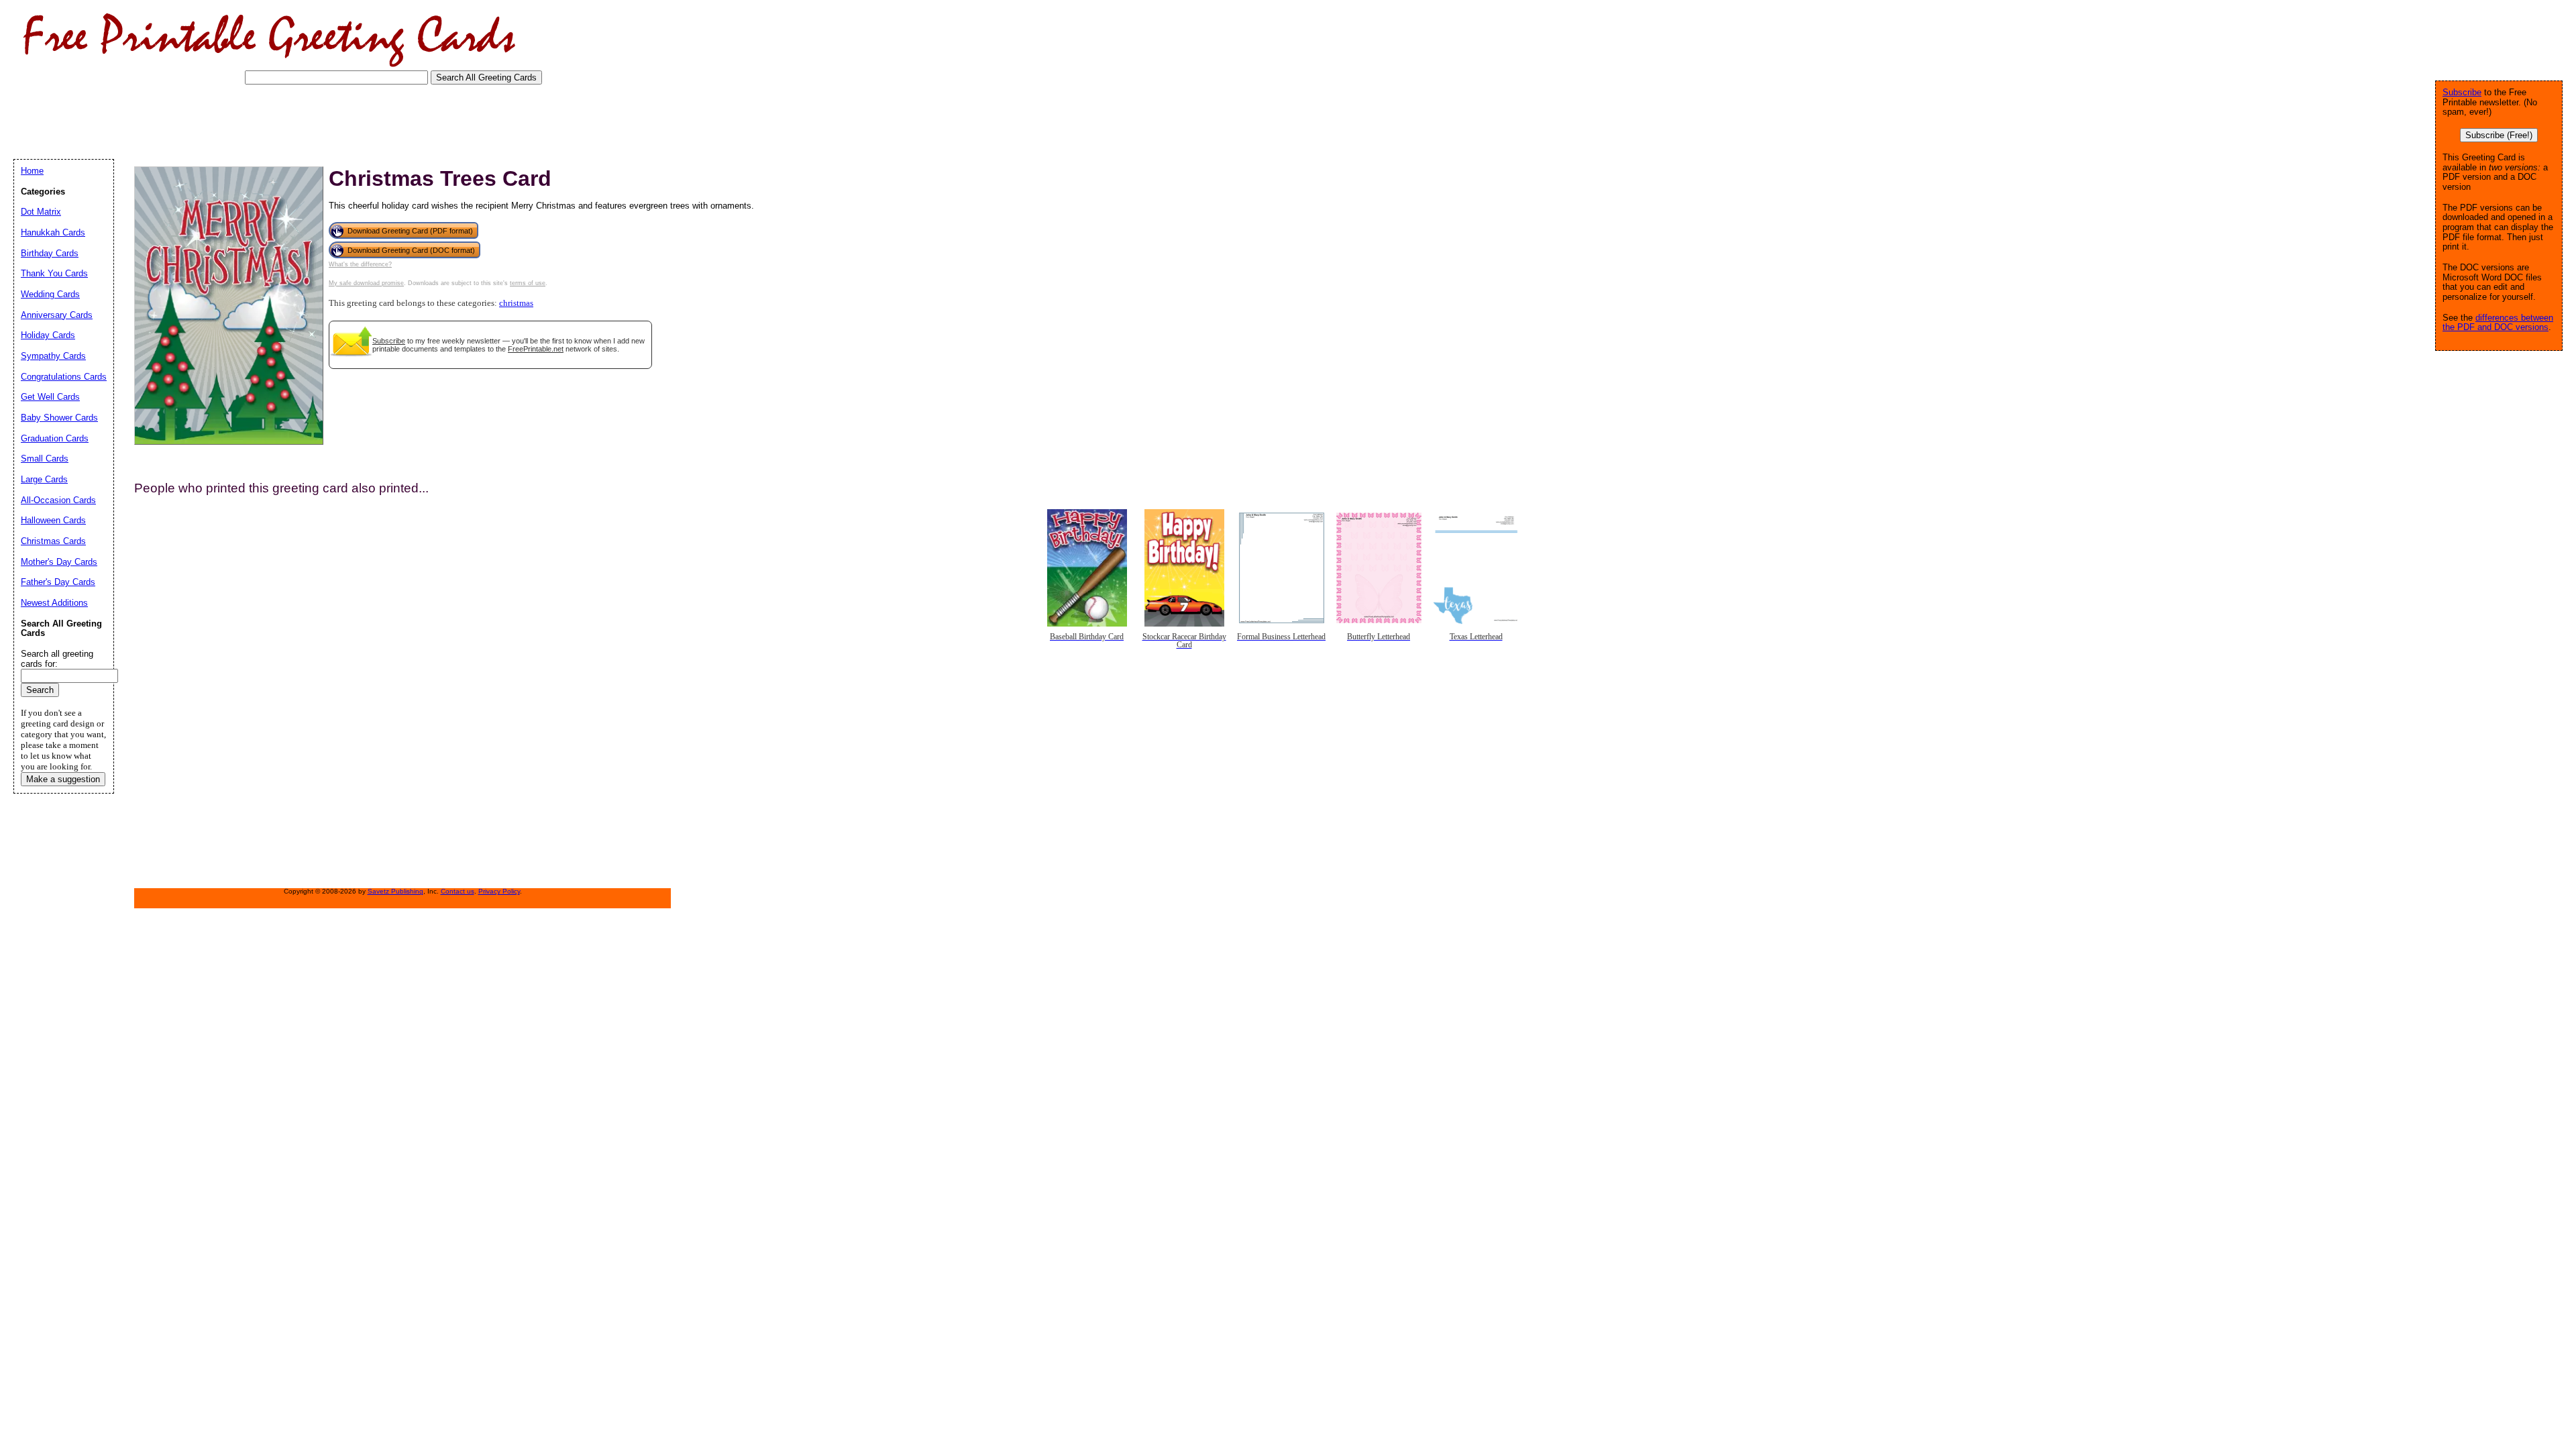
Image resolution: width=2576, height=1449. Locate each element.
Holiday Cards (48, 335)
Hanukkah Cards (53, 232)
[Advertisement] (258, 121)
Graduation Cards (55, 438)
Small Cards (45, 459)
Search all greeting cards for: (57, 659)
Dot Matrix (41, 212)
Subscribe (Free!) (2499, 135)
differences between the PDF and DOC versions (2498, 323)
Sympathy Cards (53, 356)
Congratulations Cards (64, 377)
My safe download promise (366, 283)
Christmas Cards (53, 541)
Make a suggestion (63, 779)
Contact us (458, 891)
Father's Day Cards (58, 582)
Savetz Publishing (395, 891)
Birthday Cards (50, 253)
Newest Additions (54, 603)
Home (32, 171)
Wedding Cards (50, 294)
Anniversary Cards (57, 315)
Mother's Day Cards (59, 562)
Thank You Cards (54, 273)
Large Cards (44, 479)
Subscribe (389, 341)
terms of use (528, 283)
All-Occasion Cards (58, 500)
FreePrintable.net (536, 349)
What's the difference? (360, 264)
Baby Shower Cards (59, 418)
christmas (516, 303)
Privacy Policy (499, 891)
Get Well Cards (50, 397)
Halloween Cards (53, 520)
